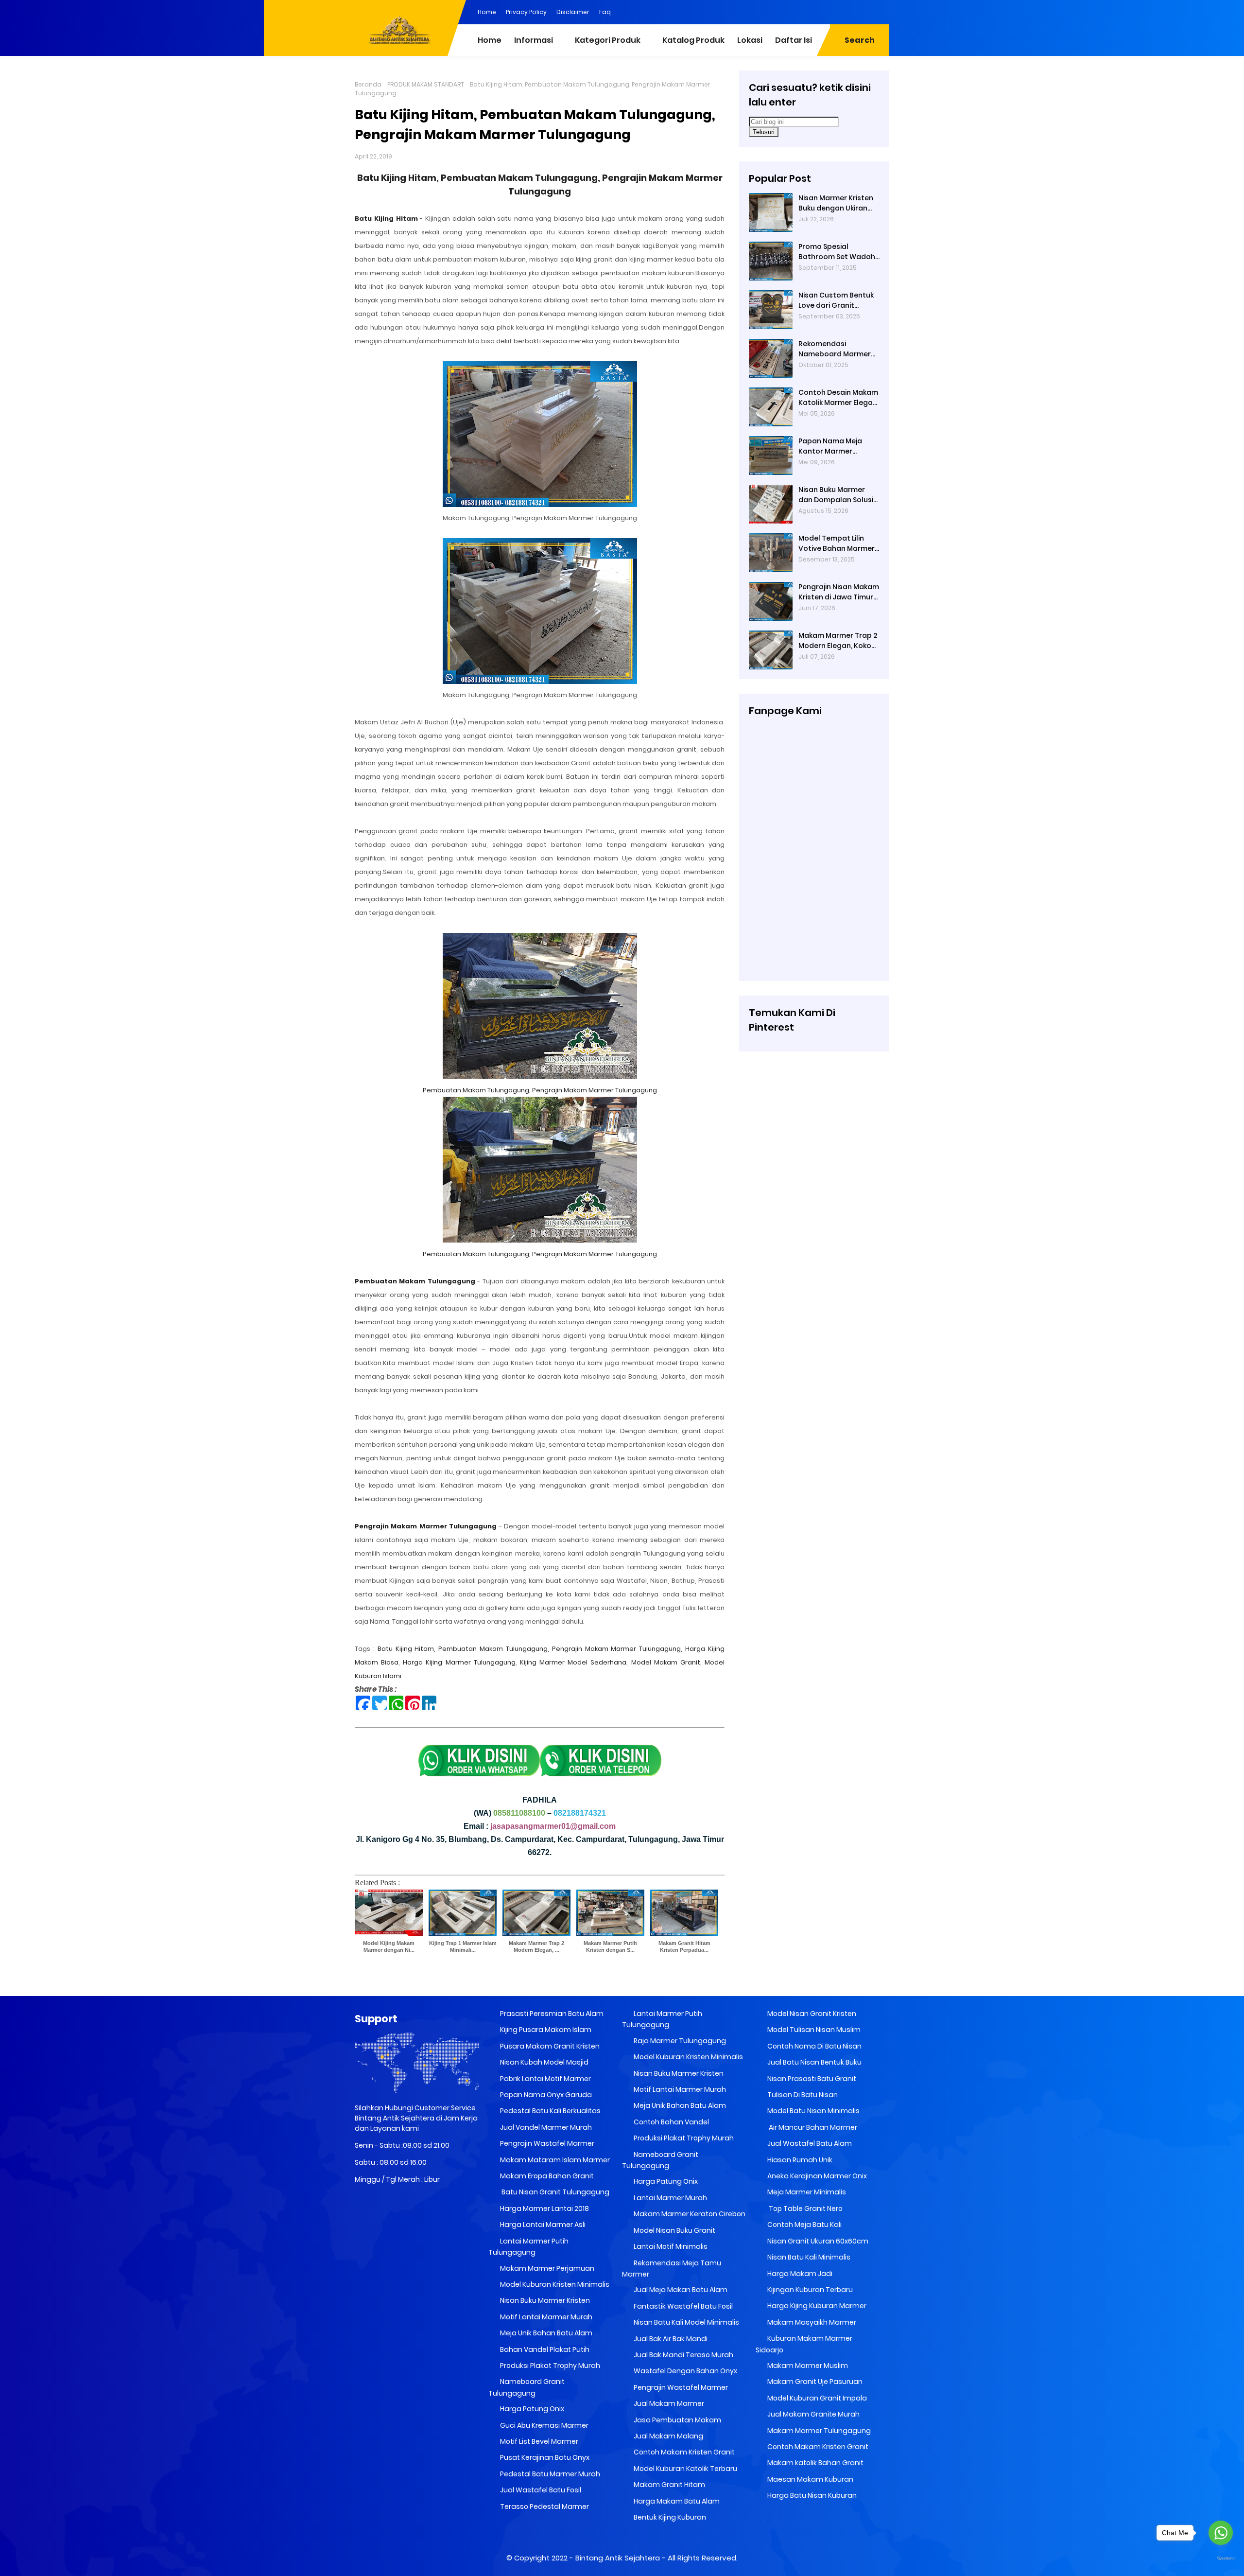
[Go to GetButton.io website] (1221, 2559)
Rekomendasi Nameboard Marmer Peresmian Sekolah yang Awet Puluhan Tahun (835, 349)
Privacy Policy (526, 12)
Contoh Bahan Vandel (671, 2122)
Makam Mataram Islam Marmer (554, 2160)
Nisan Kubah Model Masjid (544, 2062)
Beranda (368, 84)
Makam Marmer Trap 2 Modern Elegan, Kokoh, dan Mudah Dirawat (838, 641)
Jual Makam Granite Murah (813, 2414)
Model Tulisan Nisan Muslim (813, 2030)
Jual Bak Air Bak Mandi (670, 2339)
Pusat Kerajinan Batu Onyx (544, 2457)
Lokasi (750, 40)
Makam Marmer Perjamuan (546, 2268)
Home (487, 12)
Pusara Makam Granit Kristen (549, 2046)
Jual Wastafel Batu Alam (809, 2143)
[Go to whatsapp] (1221, 2533)
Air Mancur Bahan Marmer (812, 2127)
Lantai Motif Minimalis (670, 2246)
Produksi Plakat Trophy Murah (549, 2366)
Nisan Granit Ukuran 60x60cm (817, 2241)
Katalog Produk (693, 40)
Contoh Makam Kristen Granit (683, 2452)
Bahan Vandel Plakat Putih (544, 2349)
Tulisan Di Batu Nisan (802, 2095)
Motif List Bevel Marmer (538, 2441)
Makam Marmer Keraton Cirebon (689, 2214)
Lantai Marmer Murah (670, 2198)
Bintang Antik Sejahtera (618, 2558)
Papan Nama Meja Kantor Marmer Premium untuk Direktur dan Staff (839, 446)
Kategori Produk (608, 40)
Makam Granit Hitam (669, 2485)
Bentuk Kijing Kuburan (669, 2517)
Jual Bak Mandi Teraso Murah (683, 2355)
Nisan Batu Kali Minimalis (808, 2257)
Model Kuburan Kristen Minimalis (554, 2284)
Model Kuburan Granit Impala (816, 2398)
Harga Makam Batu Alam (676, 2501)
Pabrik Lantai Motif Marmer (545, 2079)
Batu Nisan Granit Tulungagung (554, 2192)
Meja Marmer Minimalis (806, 2192)
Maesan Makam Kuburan (810, 2479)
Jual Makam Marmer (668, 2403)
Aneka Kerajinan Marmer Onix (816, 2176)
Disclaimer (573, 12)
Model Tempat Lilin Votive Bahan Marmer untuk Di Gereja (837, 543)
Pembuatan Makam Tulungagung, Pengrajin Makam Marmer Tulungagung (540, 1090)
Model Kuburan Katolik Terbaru (685, 2469)
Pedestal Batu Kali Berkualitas (550, 2111)
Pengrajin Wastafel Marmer (546, 2143)
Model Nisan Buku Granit (674, 2230)
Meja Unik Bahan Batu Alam (545, 2333)
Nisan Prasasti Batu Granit (811, 2079)
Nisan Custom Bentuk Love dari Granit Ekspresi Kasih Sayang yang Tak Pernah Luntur (837, 300)
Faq (605, 12)
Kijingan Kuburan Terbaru (809, 2290)
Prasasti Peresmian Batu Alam (551, 2014)
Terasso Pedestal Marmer (544, 2506)
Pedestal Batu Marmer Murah (549, 2474)
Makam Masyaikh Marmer (811, 2322)
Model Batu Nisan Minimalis (813, 2111)
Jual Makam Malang (668, 2436)
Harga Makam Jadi (799, 2274)
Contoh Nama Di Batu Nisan (814, 2046)
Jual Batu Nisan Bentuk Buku (814, 2062)
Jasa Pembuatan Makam (677, 2420)
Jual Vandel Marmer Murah (545, 2127)
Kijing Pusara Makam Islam (545, 2030)
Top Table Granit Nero (804, 2208)
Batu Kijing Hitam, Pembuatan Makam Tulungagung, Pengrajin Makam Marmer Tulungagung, (530, 1649)
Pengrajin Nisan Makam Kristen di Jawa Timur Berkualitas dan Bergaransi (839, 592)
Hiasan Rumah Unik (799, 2160)
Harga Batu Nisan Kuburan (811, 2495)
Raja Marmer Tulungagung (679, 2041)
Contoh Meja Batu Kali (804, 2225)
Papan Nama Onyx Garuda (546, 2095)
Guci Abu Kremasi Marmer (544, 2425)
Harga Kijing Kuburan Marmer (816, 2306)
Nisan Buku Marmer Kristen (544, 2300)
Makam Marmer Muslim (807, 2366)
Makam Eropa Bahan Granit (546, 2176)
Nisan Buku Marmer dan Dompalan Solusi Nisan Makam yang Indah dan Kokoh (836, 495)
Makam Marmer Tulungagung (818, 2431)
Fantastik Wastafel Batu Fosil (682, 2306)
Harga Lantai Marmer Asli (542, 2225)
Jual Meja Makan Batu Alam (680, 2290)
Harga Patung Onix (531, 2409)
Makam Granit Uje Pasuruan (814, 2382)
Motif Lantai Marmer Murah (545, 2317)
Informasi (534, 40)
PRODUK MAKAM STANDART (426, 84)
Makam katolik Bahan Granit (815, 2463)
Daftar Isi (794, 40)
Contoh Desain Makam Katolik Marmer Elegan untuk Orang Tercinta (838, 398)
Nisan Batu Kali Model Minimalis (686, 2322)
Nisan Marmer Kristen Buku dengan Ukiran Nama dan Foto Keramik (836, 203)
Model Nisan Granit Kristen (811, 2014)
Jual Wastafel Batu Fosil (540, 2490)
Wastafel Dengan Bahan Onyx (685, 2371)
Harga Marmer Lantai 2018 (544, 2208)
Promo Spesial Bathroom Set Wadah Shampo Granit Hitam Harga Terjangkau (837, 252)
